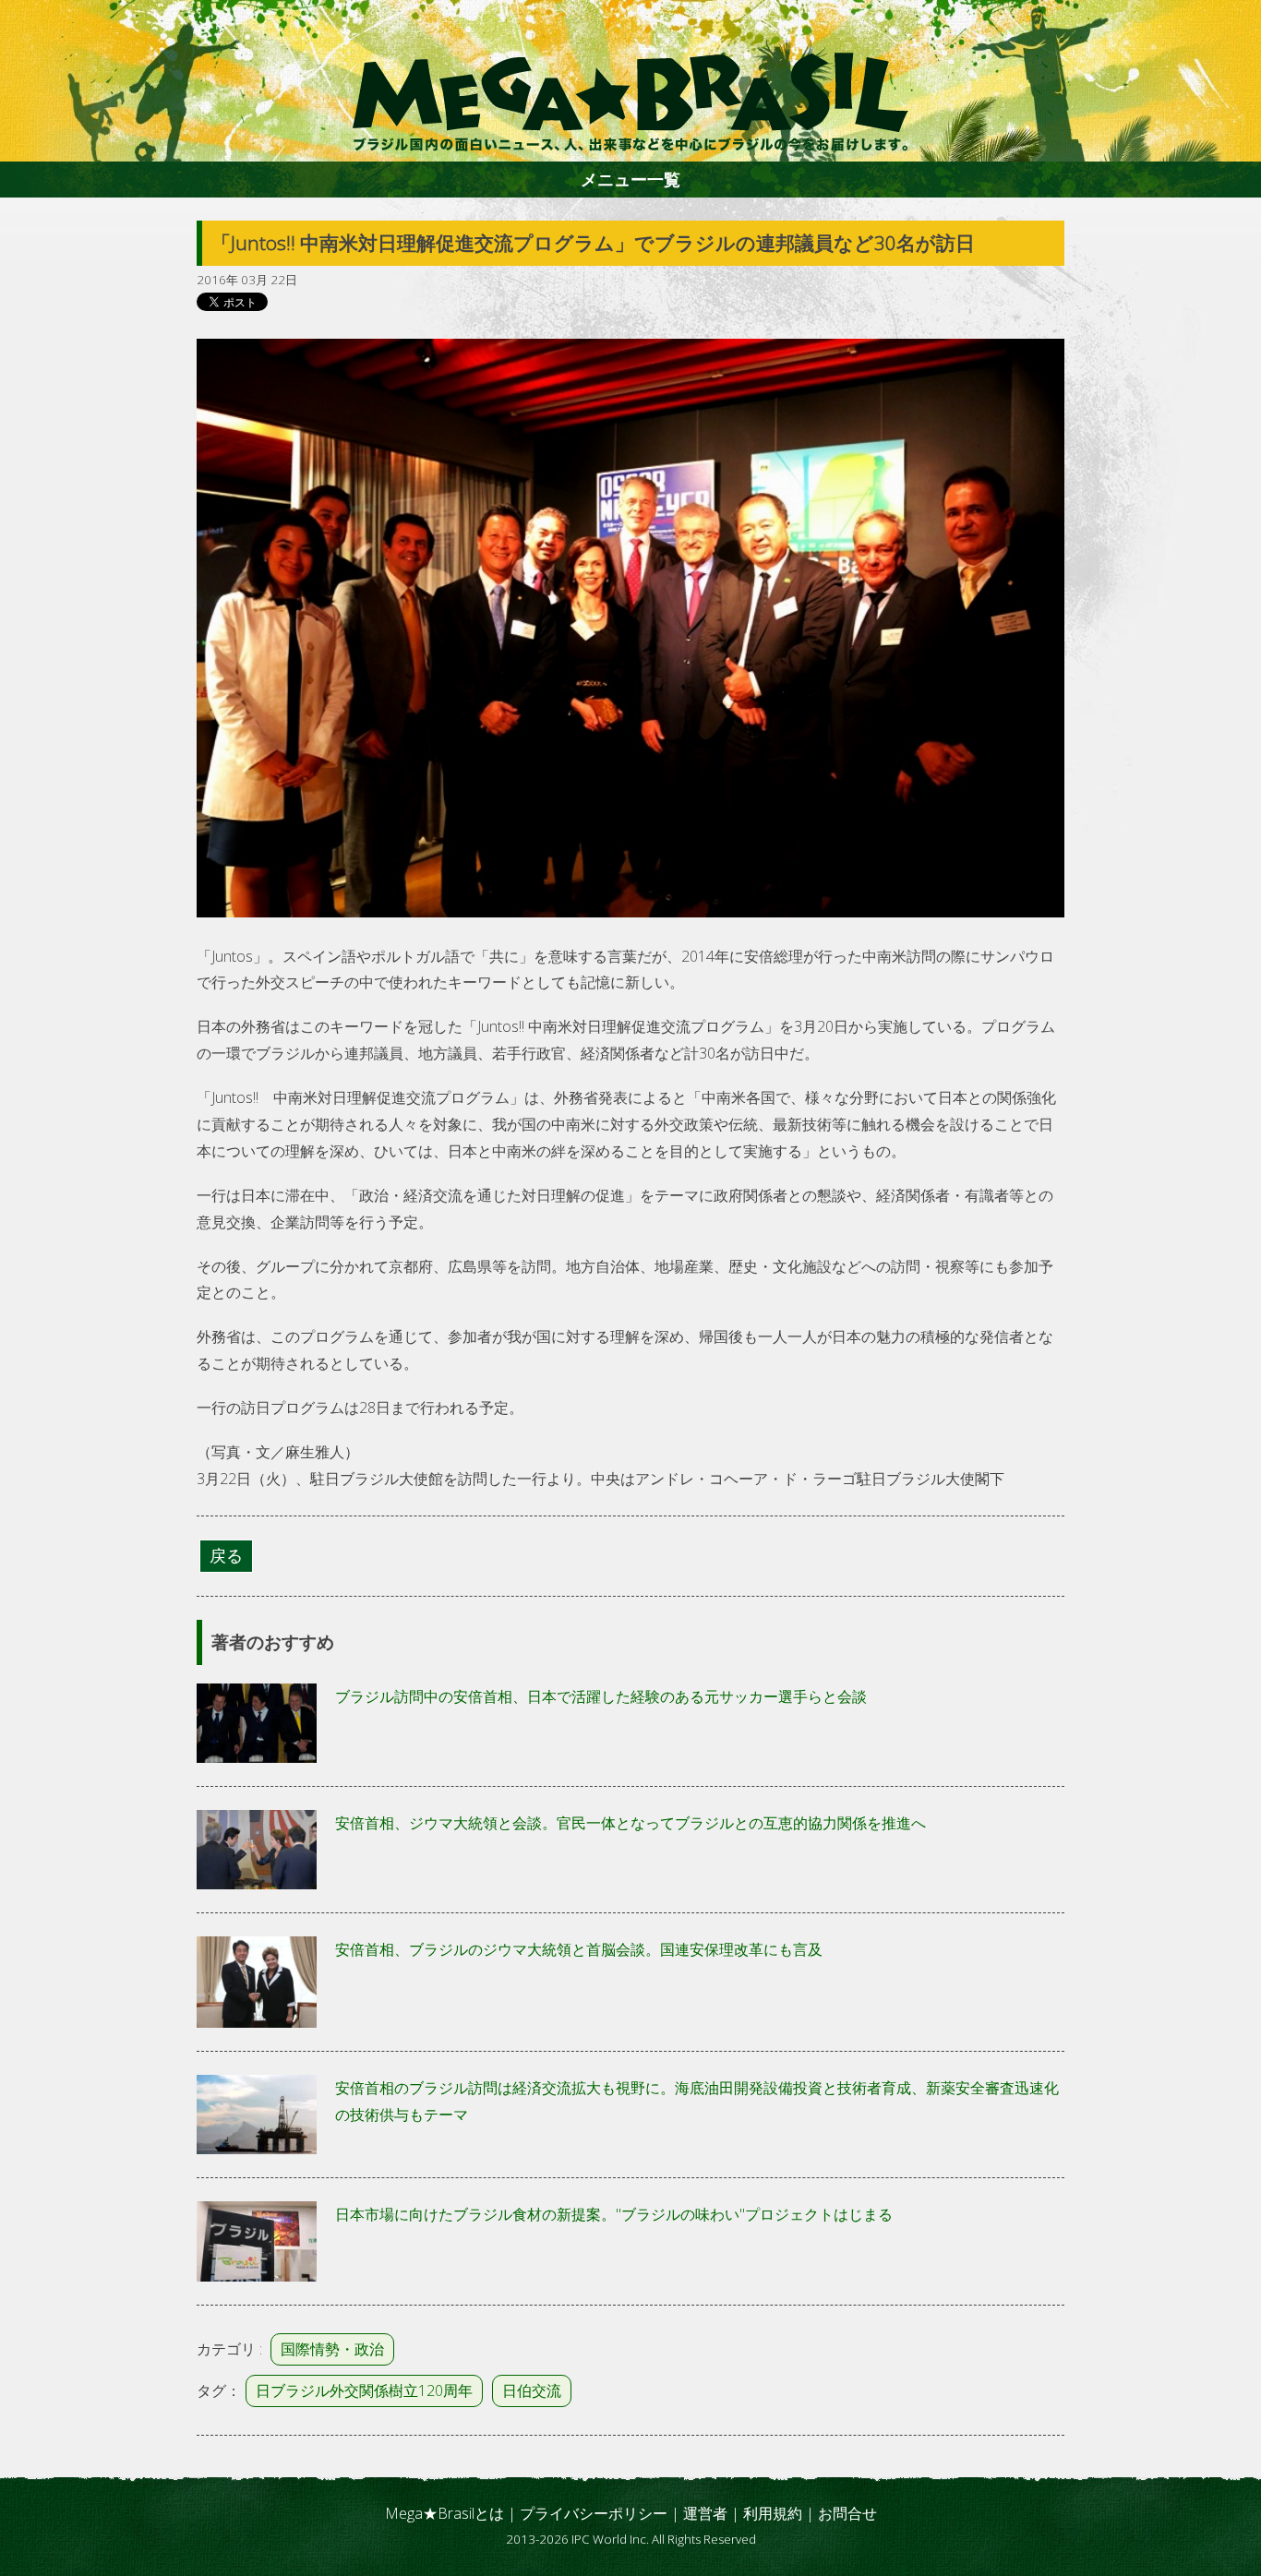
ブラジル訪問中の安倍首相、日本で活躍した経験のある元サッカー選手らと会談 (601, 1696)
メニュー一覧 (630, 179)
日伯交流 (532, 2390)
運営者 (705, 2513)
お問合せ (847, 2513)
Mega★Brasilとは (444, 2513)
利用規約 (773, 2513)
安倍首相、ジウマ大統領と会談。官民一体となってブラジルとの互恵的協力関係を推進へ (630, 1823)
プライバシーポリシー (594, 2513)
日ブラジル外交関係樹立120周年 (364, 2390)
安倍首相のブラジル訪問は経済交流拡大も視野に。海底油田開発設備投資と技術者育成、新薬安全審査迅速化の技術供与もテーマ (697, 2101)
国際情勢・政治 (332, 2349)
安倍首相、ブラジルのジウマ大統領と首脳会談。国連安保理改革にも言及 (579, 1949)
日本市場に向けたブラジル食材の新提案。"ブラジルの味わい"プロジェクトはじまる (614, 2214)
